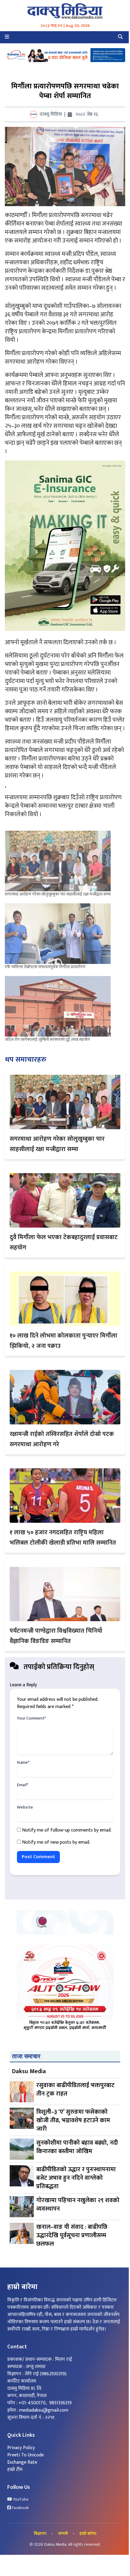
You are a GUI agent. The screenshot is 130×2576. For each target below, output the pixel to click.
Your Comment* (31, 1718)
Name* (23, 1763)
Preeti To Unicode (26, 2455)
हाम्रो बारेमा (88, 2534)
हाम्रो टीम (15, 2470)
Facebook (20, 2508)
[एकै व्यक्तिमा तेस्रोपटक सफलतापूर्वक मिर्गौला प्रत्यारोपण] (59, 934)
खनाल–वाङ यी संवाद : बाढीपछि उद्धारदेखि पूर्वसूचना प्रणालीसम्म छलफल (72, 2235)
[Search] (120, 37)
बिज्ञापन (40, 2534)
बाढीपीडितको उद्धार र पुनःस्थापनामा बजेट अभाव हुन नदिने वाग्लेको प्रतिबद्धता (76, 2178)
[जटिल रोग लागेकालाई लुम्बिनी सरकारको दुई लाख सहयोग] (59, 1006)
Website (25, 1807)
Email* (23, 1785)
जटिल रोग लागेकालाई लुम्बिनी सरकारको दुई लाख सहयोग (47, 1039)
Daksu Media (29, 2071)
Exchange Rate (22, 2462)
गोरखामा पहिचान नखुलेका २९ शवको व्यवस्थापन (78, 2205)
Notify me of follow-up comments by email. (67, 1830)
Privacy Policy (21, 2448)
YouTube (20, 2499)
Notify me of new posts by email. (56, 1842)
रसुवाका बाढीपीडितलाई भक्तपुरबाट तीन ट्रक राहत (75, 2090)
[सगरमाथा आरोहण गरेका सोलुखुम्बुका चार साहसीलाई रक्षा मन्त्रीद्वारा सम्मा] (59, 861)
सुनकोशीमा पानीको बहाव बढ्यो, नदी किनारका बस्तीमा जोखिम (77, 2147)
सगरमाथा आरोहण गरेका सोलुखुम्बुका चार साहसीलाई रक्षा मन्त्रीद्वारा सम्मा (58, 894)
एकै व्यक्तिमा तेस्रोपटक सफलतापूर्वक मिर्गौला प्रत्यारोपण (45, 967)
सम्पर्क (63, 2534)
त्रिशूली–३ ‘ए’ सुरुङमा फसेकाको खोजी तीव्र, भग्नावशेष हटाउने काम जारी (73, 2120)
